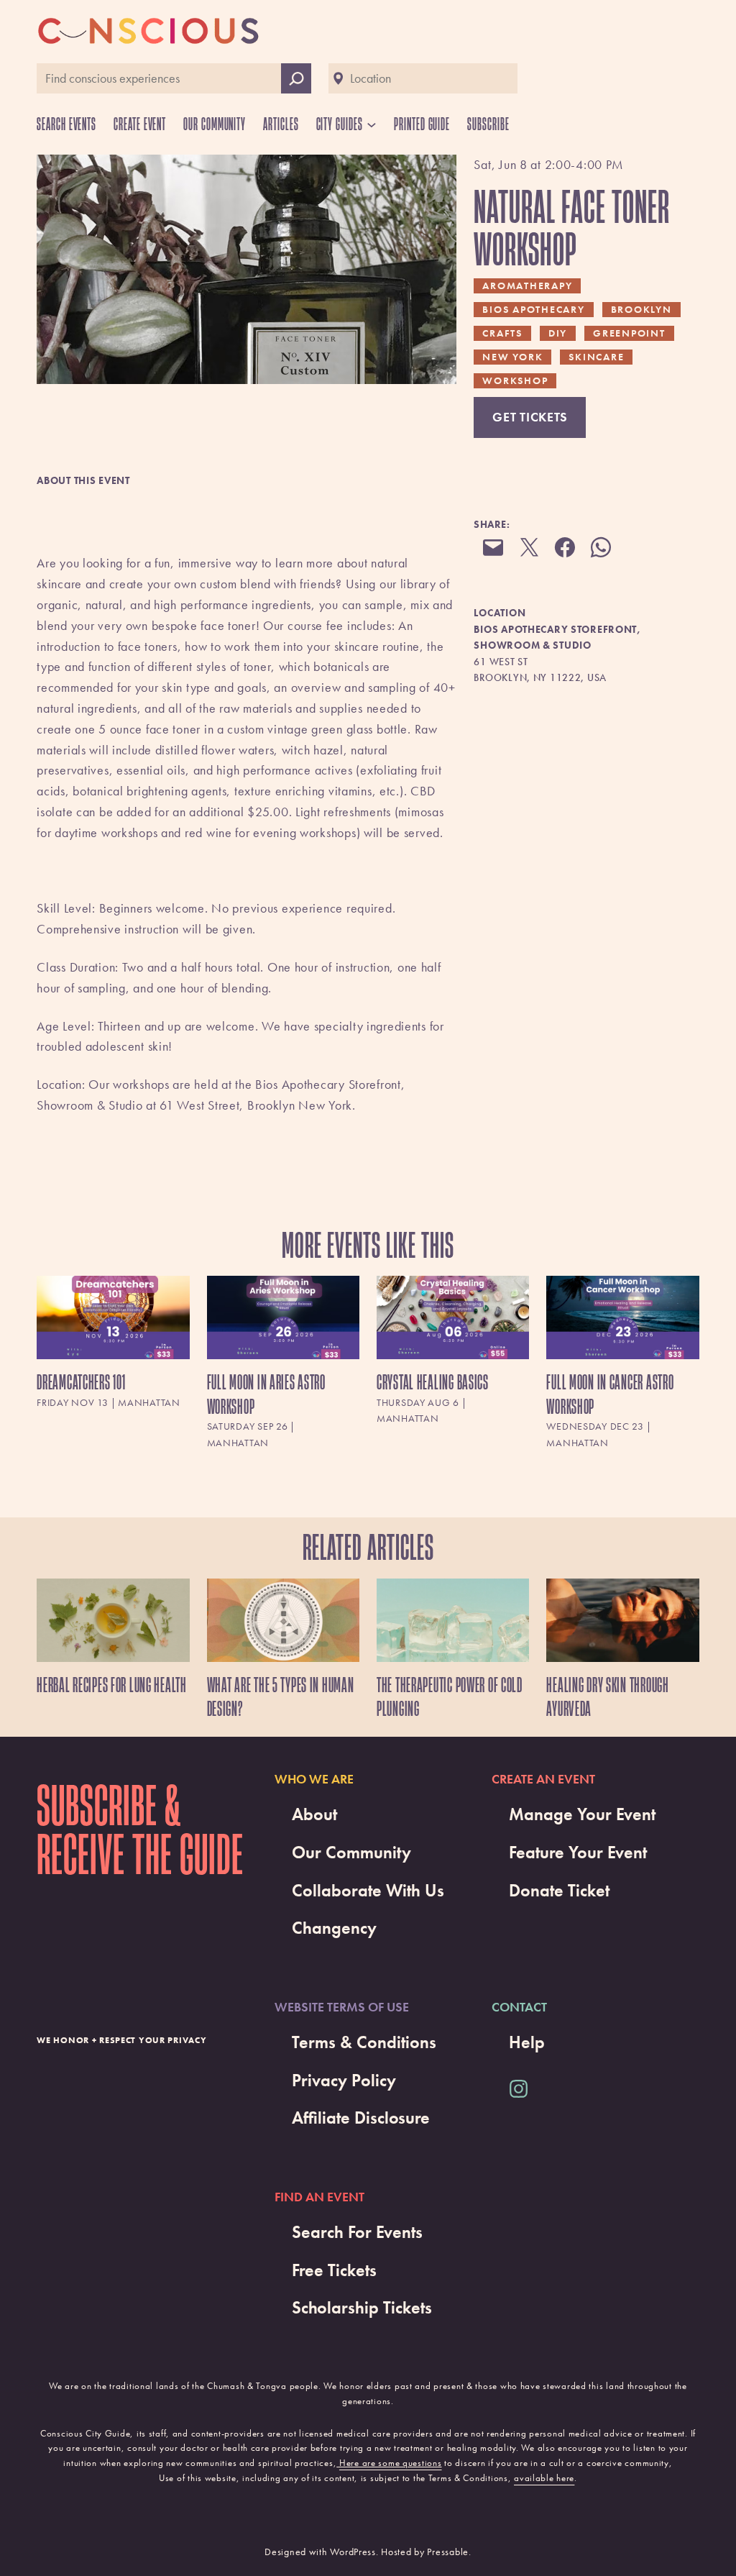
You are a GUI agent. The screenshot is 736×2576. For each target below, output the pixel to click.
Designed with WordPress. (321, 2552)
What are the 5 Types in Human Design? (281, 1697)
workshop (515, 380)
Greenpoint (629, 333)
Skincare (596, 357)
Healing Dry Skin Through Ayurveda (607, 1697)
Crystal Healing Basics (433, 1382)
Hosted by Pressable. (426, 2552)
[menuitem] (113, 1365)
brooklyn (641, 309)
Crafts (502, 333)
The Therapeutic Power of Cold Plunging (450, 1697)
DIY (558, 333)
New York (512, 357)
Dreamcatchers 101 (81, 1382)
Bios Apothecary (533, 309)
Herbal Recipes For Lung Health (112, 1685)
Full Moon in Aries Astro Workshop (266, 1394)
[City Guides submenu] (372, 124)
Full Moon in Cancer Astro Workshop (610, 1394)
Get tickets (530, 417)
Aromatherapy (527, 286)
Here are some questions (391, 2463)
